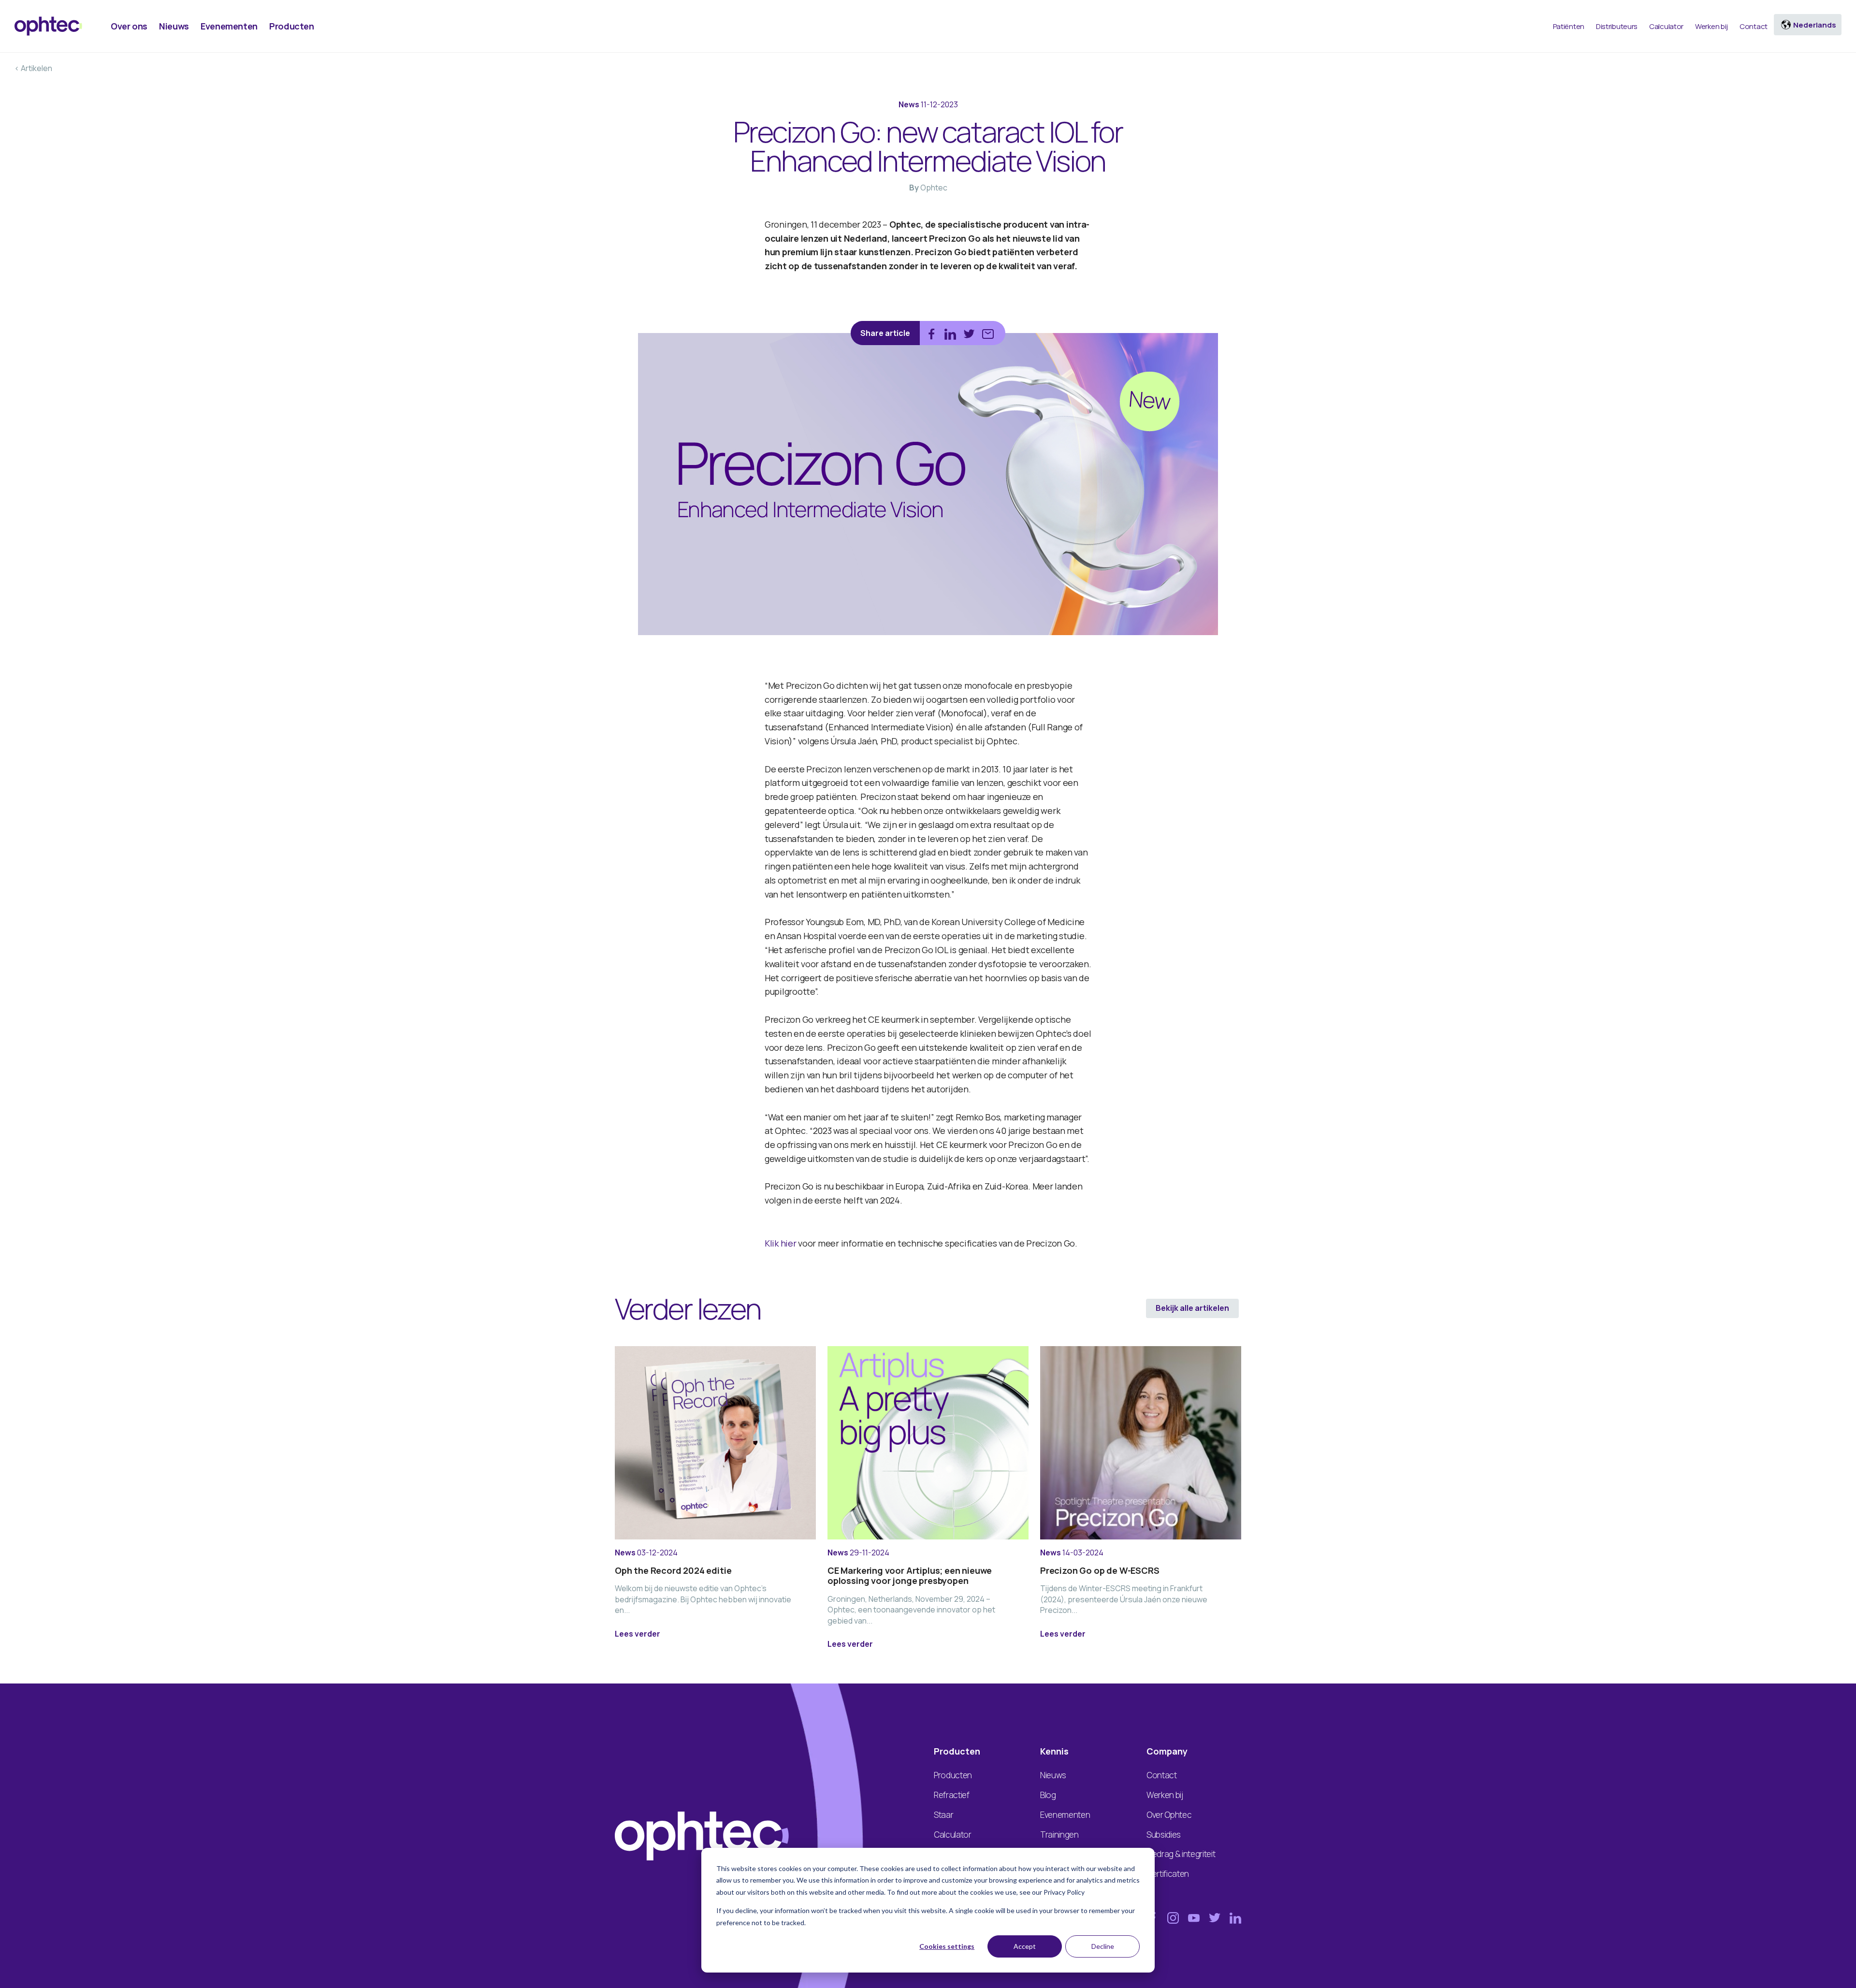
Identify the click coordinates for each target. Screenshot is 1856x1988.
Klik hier (781, 1243)
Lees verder (638, 1634)
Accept (1025, 1946)
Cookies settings (947, 1946)
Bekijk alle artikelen (1192, 1308)
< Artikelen (33, 68)
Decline (1103, 1946)
